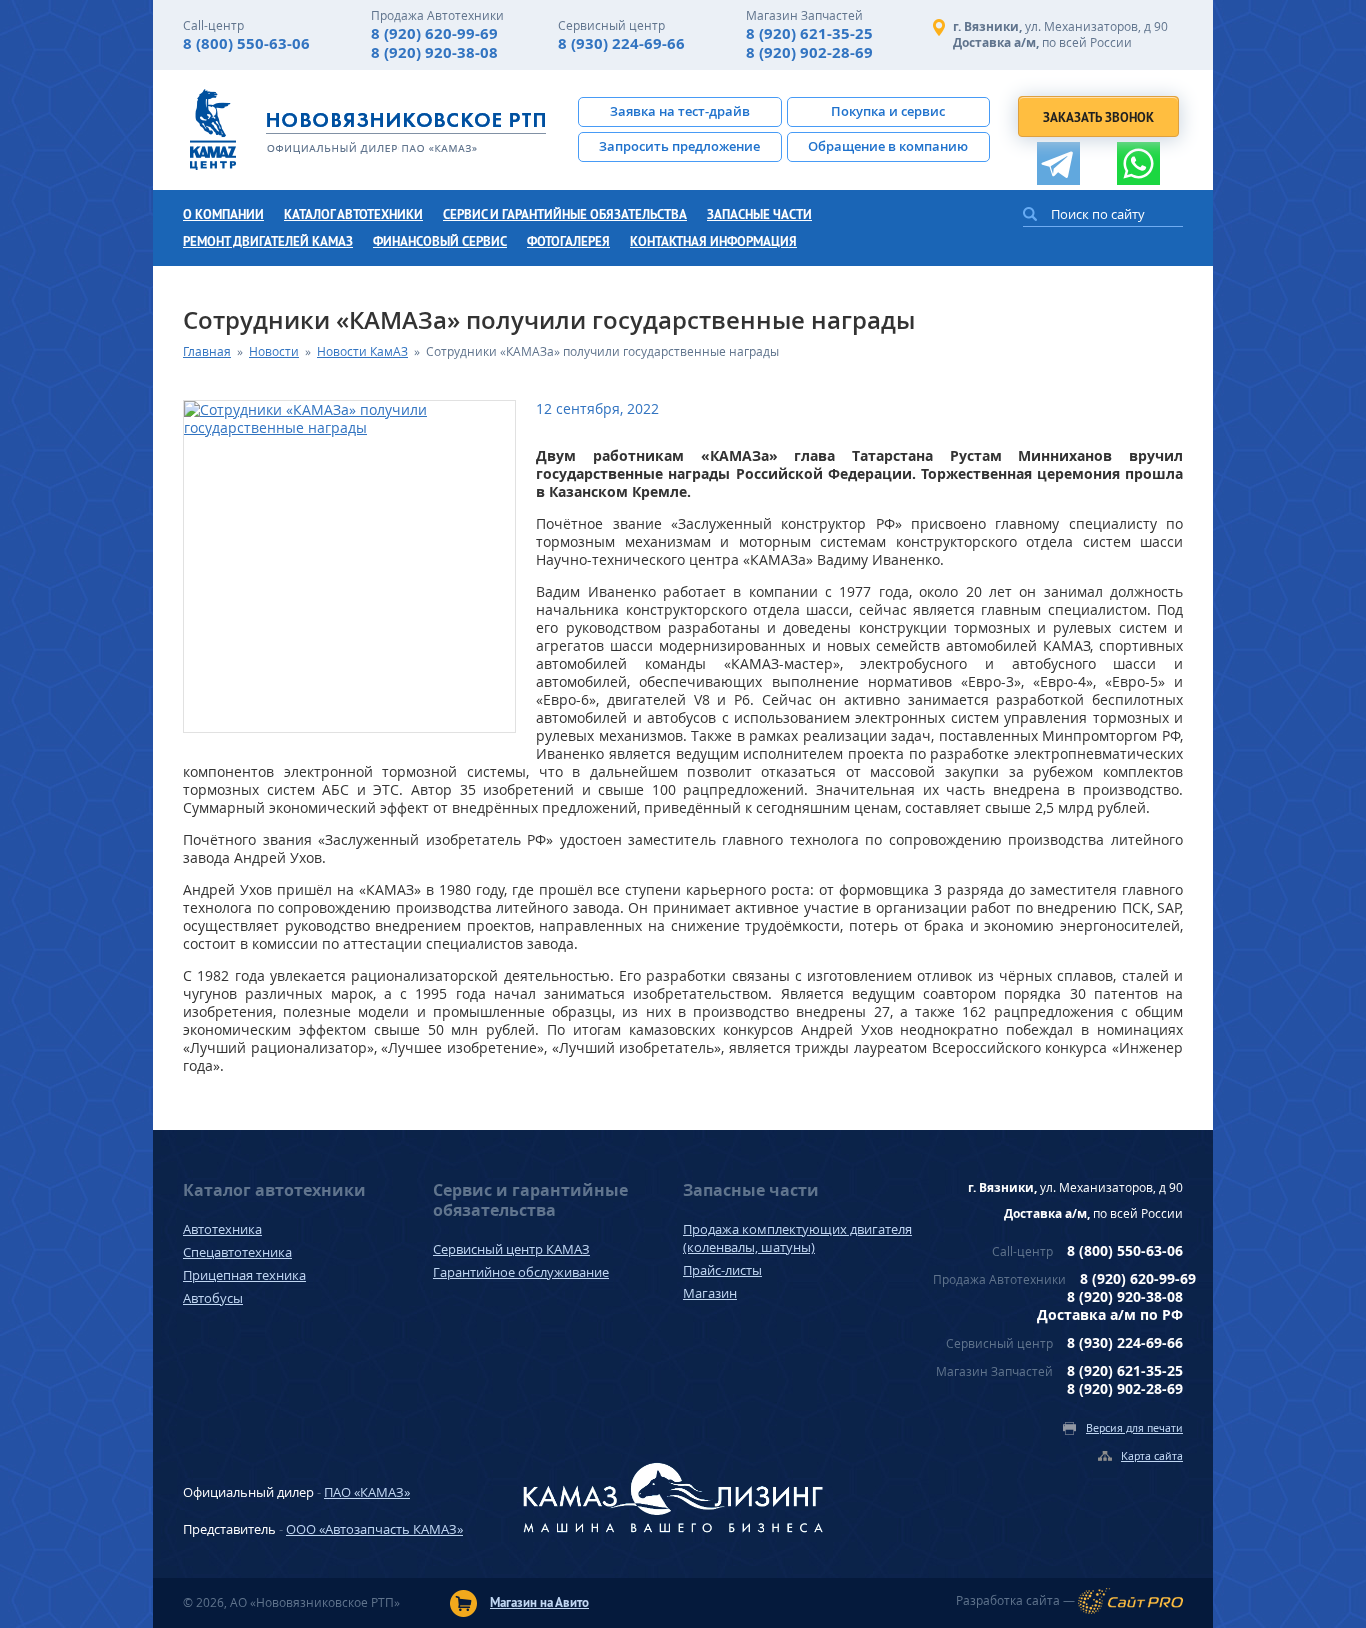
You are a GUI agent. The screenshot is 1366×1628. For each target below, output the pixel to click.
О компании (223, 214)
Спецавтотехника (237, 1252)
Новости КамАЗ (362, 351)
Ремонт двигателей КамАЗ (268, 241)
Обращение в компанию (888, 146)
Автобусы (213, 1298)
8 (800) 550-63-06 (246, 43)
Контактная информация (713, 241)
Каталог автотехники (353, 214)
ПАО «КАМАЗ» (367, 1492)
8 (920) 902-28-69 (809, 52)
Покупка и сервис (888, 111)
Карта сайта (1152, 1455)
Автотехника (222, 1229)
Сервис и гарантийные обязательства (565, 214)
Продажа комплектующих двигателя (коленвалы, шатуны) (797, 1238)
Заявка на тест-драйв (680, 111)
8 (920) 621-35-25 (809, 33)
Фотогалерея (568, 241)
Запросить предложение (679, 146)
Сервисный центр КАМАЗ (511, 1249)
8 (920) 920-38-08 (434, 52)
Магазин (710, 1293)
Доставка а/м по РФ (1110, 1314)
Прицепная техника (244, 1275)
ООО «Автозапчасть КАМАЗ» (374, 1529)
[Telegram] (1058, 163)
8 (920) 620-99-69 (434, 33)
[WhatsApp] (1138, 163)
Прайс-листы (722, 1270)
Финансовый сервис (440, 241)
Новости (274, 351)
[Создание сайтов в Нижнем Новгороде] (1130, 1601)
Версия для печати (1134, 1427)
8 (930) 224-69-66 (621, 43)
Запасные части (759, 214)
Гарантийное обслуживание (521, 1272)
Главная (207, 351)
